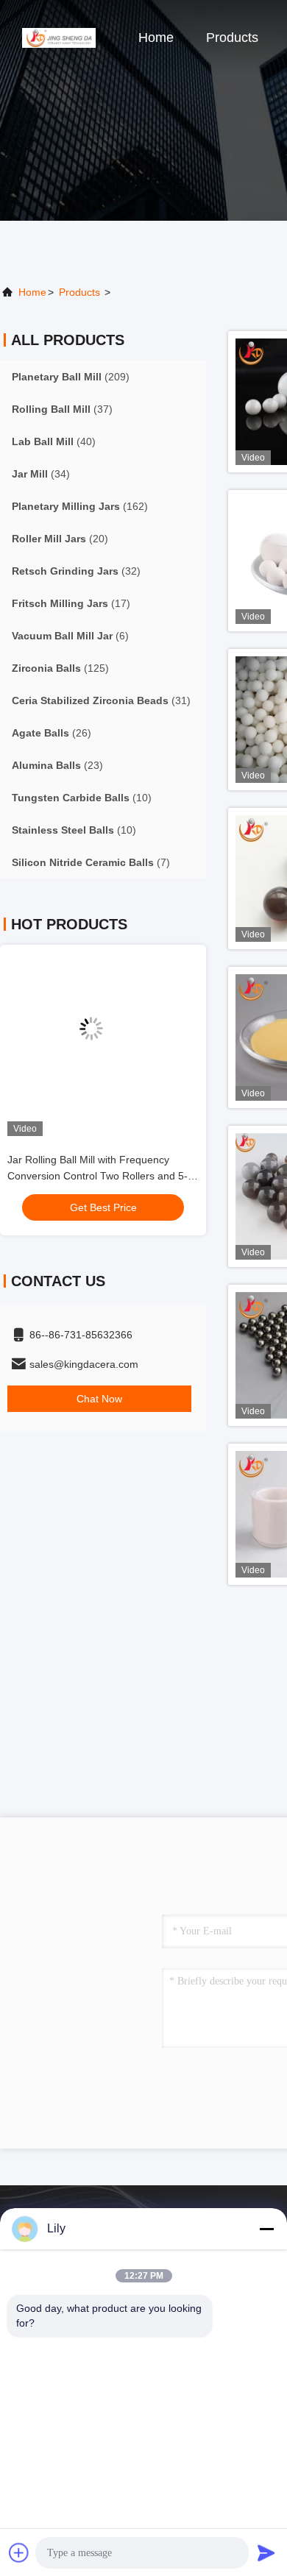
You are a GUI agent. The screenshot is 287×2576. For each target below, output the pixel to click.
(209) (71, 377)
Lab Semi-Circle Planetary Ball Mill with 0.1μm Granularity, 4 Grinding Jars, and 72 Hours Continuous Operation (114, 1176)
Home (156, 38)
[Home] (59, 37)
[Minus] (266, 2229)
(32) (76, 571)
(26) (52, 733)
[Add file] (19, 2552)
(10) (82, 798)
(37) (62, 409)
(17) (71, 603)
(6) (70, 636)
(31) (101, 700)
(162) (80, 506)
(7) (91, 862)
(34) (41, 474)
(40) (54, 441)
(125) (60, 668)
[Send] (266, 2552)
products (79, 292)
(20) (60, 539)
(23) (57, 765)
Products (232, 38)
